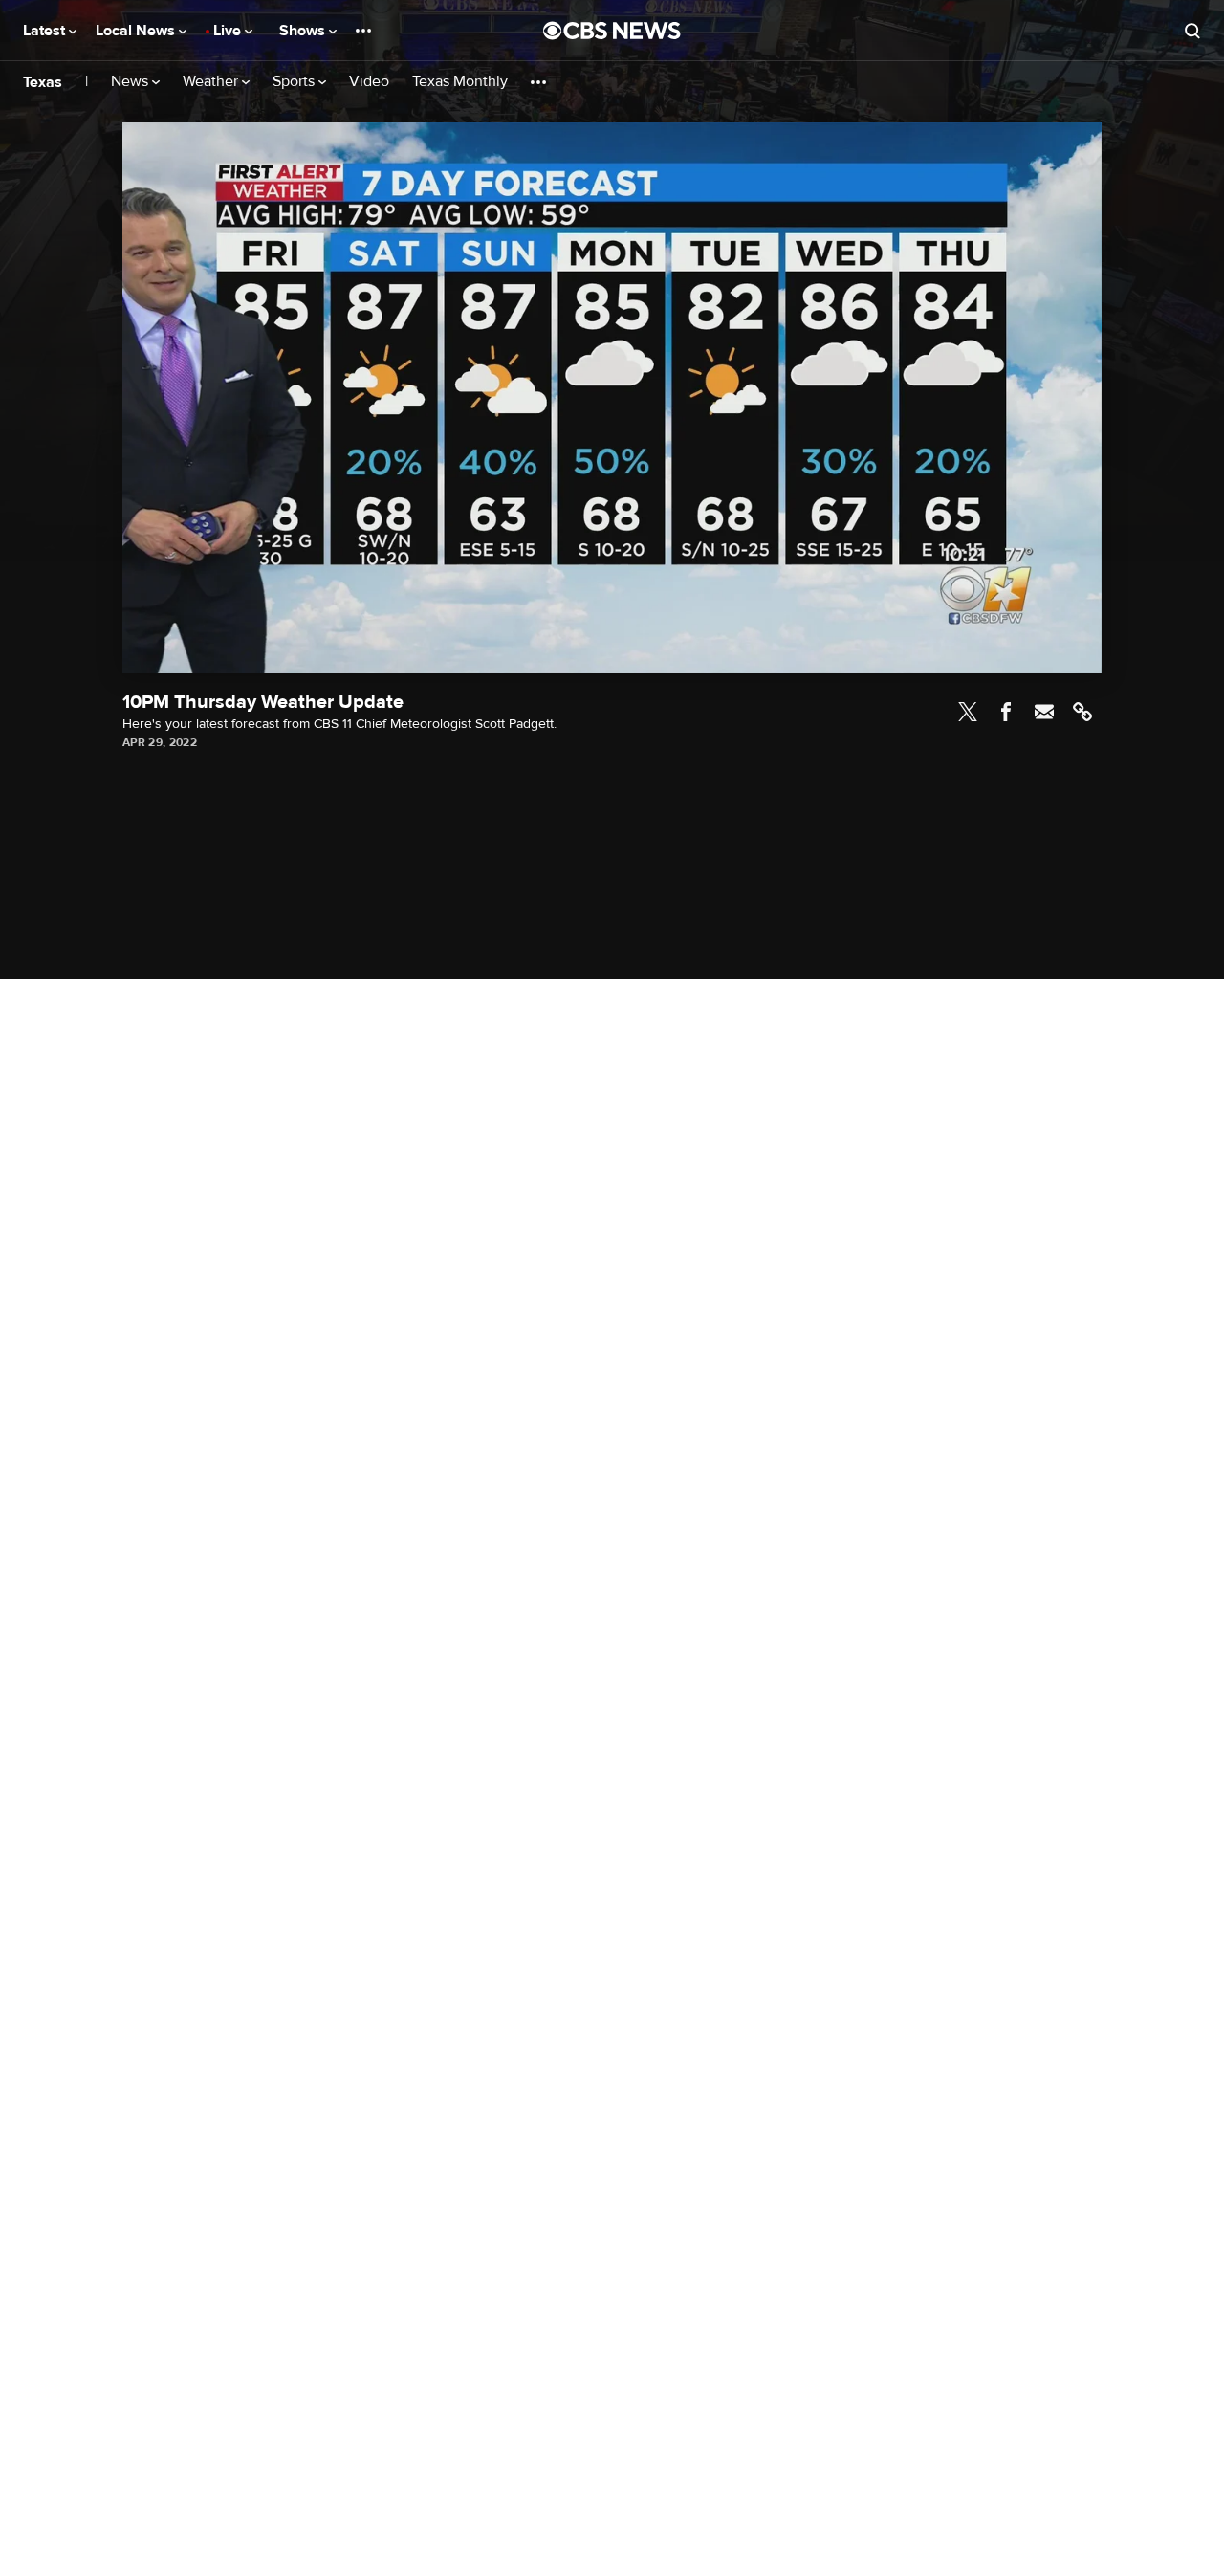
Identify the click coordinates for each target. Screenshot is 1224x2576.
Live (229, 31)
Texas (43, 82)
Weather (212, 82)
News (131, 82)
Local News (137, 31)
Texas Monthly (460, 82)
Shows (304, 31)
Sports (295, 82)
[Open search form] (1192, 31)
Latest (46, 31)
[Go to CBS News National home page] (612, 31)
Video (369, 82)
